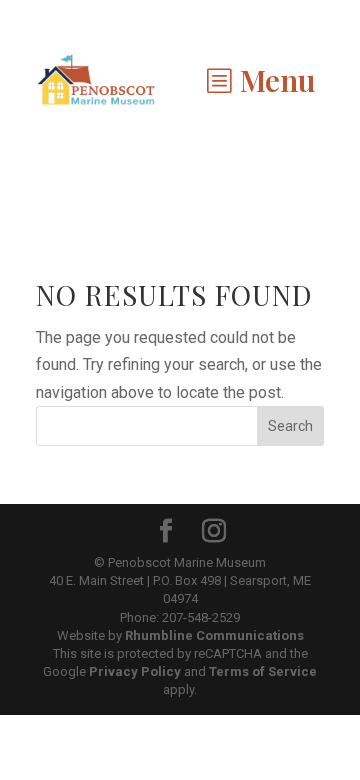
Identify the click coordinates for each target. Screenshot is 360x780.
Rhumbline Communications (214, 635)
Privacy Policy (135, 671)
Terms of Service (263, 671)
